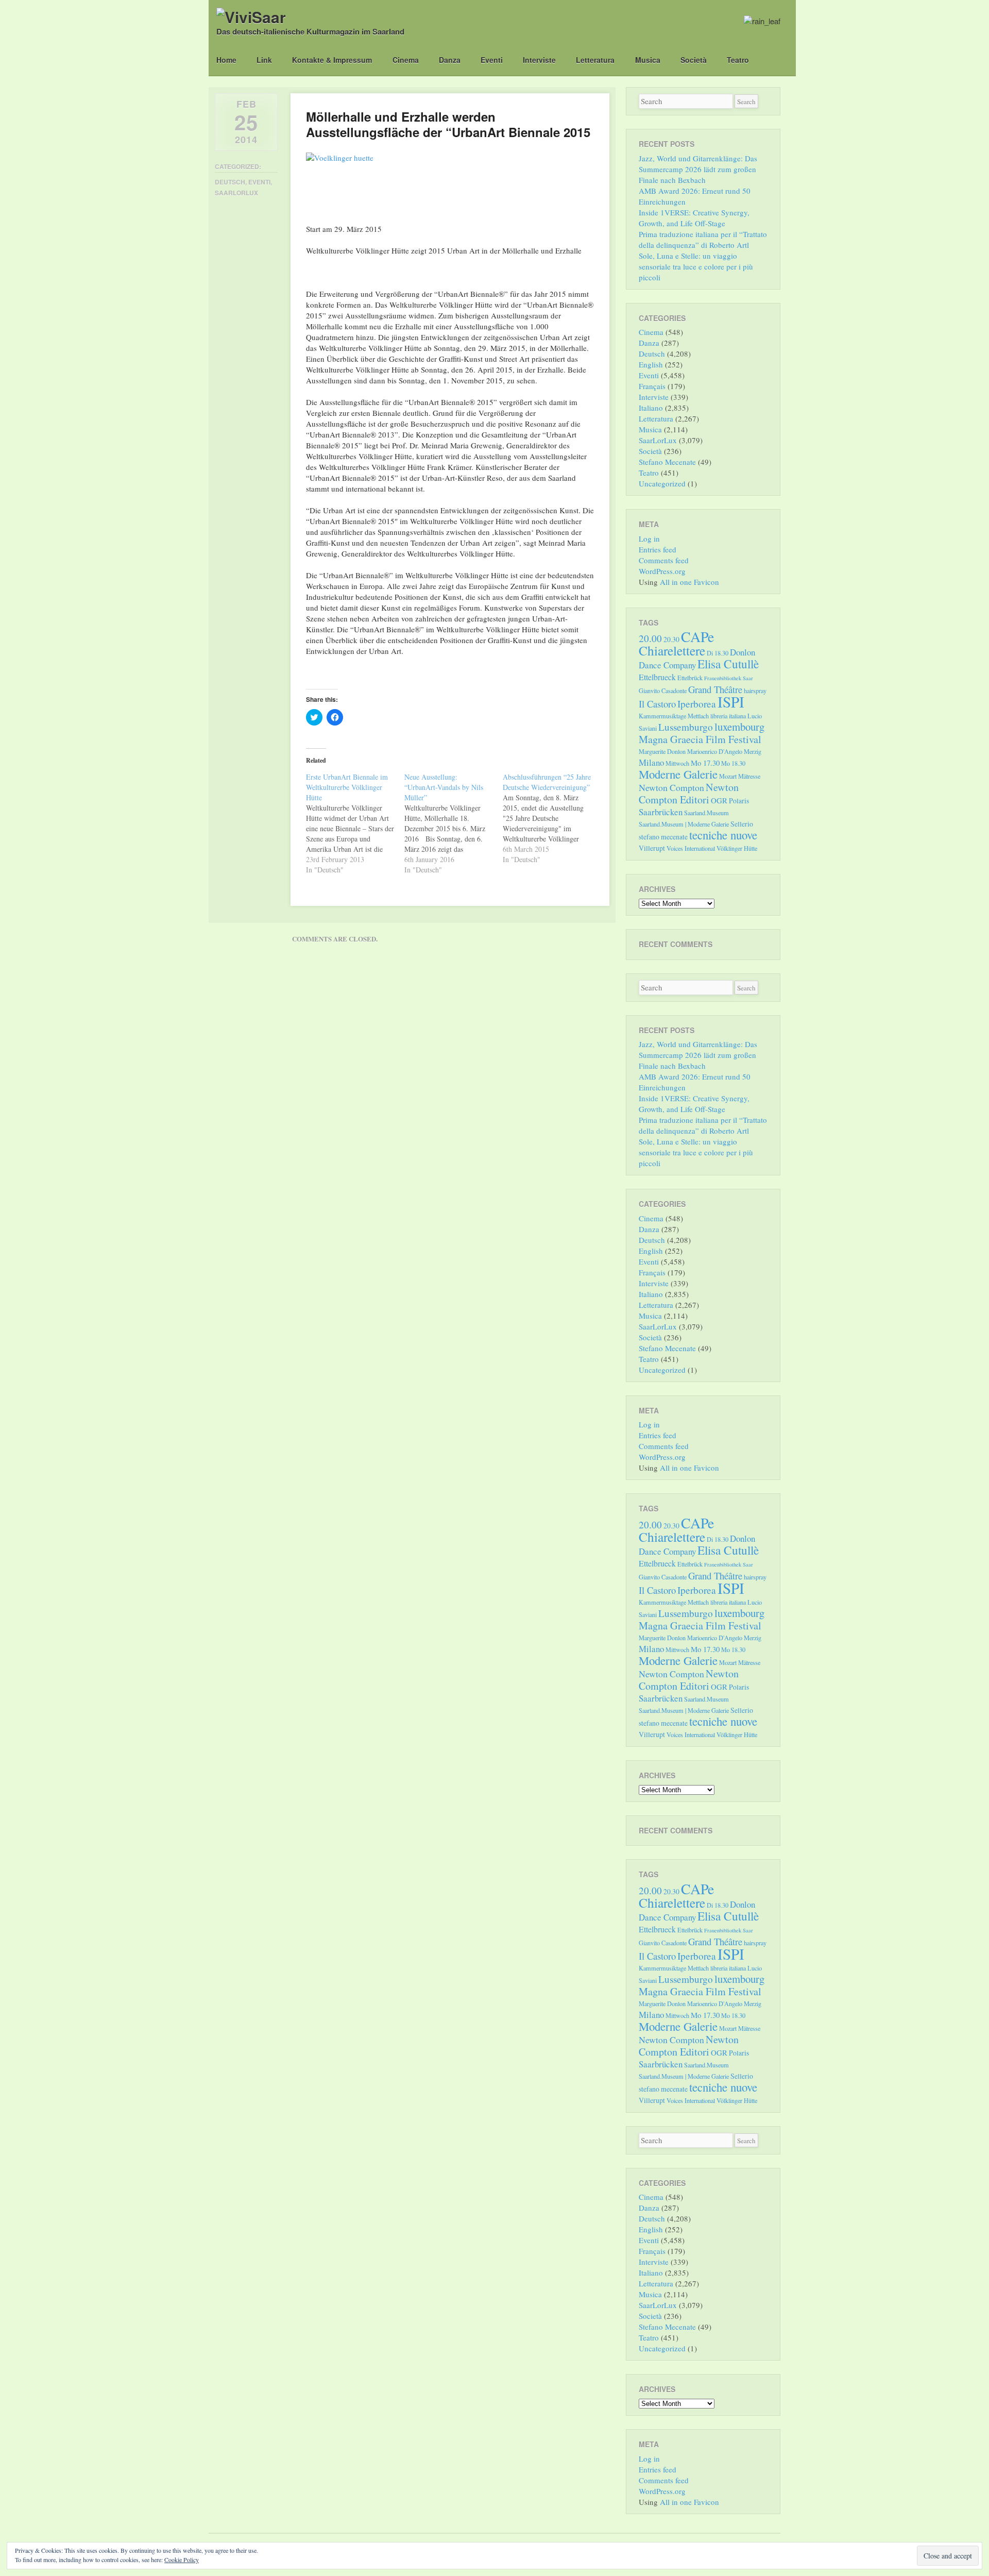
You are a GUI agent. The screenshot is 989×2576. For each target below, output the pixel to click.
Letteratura (595, 60)
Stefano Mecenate (667, 462)
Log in (649, 538)
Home (226, 60)
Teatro (738, 60)
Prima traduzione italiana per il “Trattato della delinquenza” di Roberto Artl (703, 239)
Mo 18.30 (733, 763)
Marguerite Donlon (662, 751)
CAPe (697, 637)
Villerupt (652, 848)
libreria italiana (728, 716)
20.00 (650, 638)
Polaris (739, 801)
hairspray (755, 691)
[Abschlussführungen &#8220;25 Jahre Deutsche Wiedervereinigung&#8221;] (552, 818)
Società (694, 60)
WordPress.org (662, 571)
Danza (450, 60)
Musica (648, 60)
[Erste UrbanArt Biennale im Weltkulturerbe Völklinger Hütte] (355, 823)
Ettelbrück (690, 678)
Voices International (691, 848)
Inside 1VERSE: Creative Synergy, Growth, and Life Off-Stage (694, 218)
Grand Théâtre (715, 689)
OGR (719, 800)
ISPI (731, 702)
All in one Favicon (689, 582)
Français (652, 386)
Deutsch (230, 182)
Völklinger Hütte (737, 848)
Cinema (406, 60)
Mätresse (749, 776)
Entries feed (658, 549)
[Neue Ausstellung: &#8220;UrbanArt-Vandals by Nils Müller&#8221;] (454, 823)
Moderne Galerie (678, 774)
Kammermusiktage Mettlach (674, 716)
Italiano (651, 408)
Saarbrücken (661, 812)
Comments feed (664, 560)
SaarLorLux (236, 193)
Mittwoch (677, 763)
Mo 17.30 (705, 763)
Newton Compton (671, 787)
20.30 (671, 639)
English (651, 364)
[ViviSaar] (251, 17)
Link (264, 60)
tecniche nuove (723, 835)
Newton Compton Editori (689, 793)
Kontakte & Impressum (332, 60)
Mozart (728, 776)
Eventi (492, 60)
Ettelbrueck (657, 677)
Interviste (539, 60)
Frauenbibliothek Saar (729, 678)
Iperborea (697, 704)
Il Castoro (657, 704)
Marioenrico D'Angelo (715, 751)
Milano (651, 762)
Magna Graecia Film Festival (700, 739)
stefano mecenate (663, 837)
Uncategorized (662, 483)
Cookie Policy (182, 2560)
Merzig (753, 751)
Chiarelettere (672, 650)
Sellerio (742, 824)
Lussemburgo (686, 727)
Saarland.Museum (706, 813)
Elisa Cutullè (728, 664)
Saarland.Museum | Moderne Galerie (684, 824)
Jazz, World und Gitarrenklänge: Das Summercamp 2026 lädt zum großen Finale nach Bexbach (698, 169)
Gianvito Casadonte (663, 691)
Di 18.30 (718, 653)
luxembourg (739, 727)
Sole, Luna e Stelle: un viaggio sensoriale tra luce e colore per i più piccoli (696, 266)
